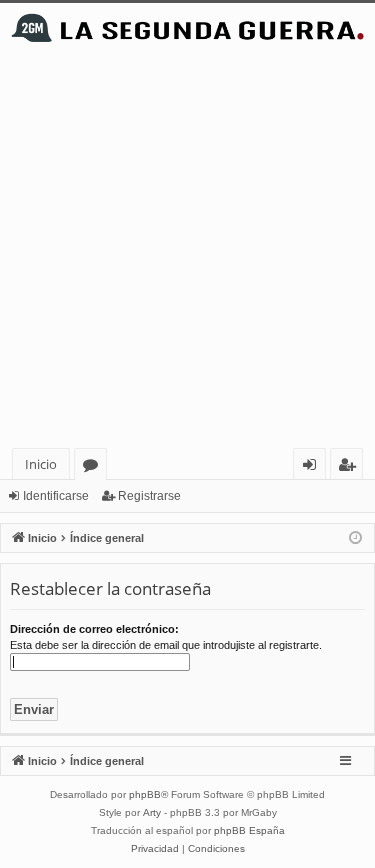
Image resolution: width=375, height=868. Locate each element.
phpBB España (249, 830)
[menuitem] (155, 849)
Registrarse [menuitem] (351, 467)
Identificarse (56, 496)
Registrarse (149, 496)
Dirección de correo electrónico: (94, 629)
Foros (94, 467)
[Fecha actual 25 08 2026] (355, 538)
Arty (152, 812)
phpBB (145, 794)
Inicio (41, 464)
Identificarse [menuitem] (313, 467)
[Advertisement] (187, 250)
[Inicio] (187, 28)
